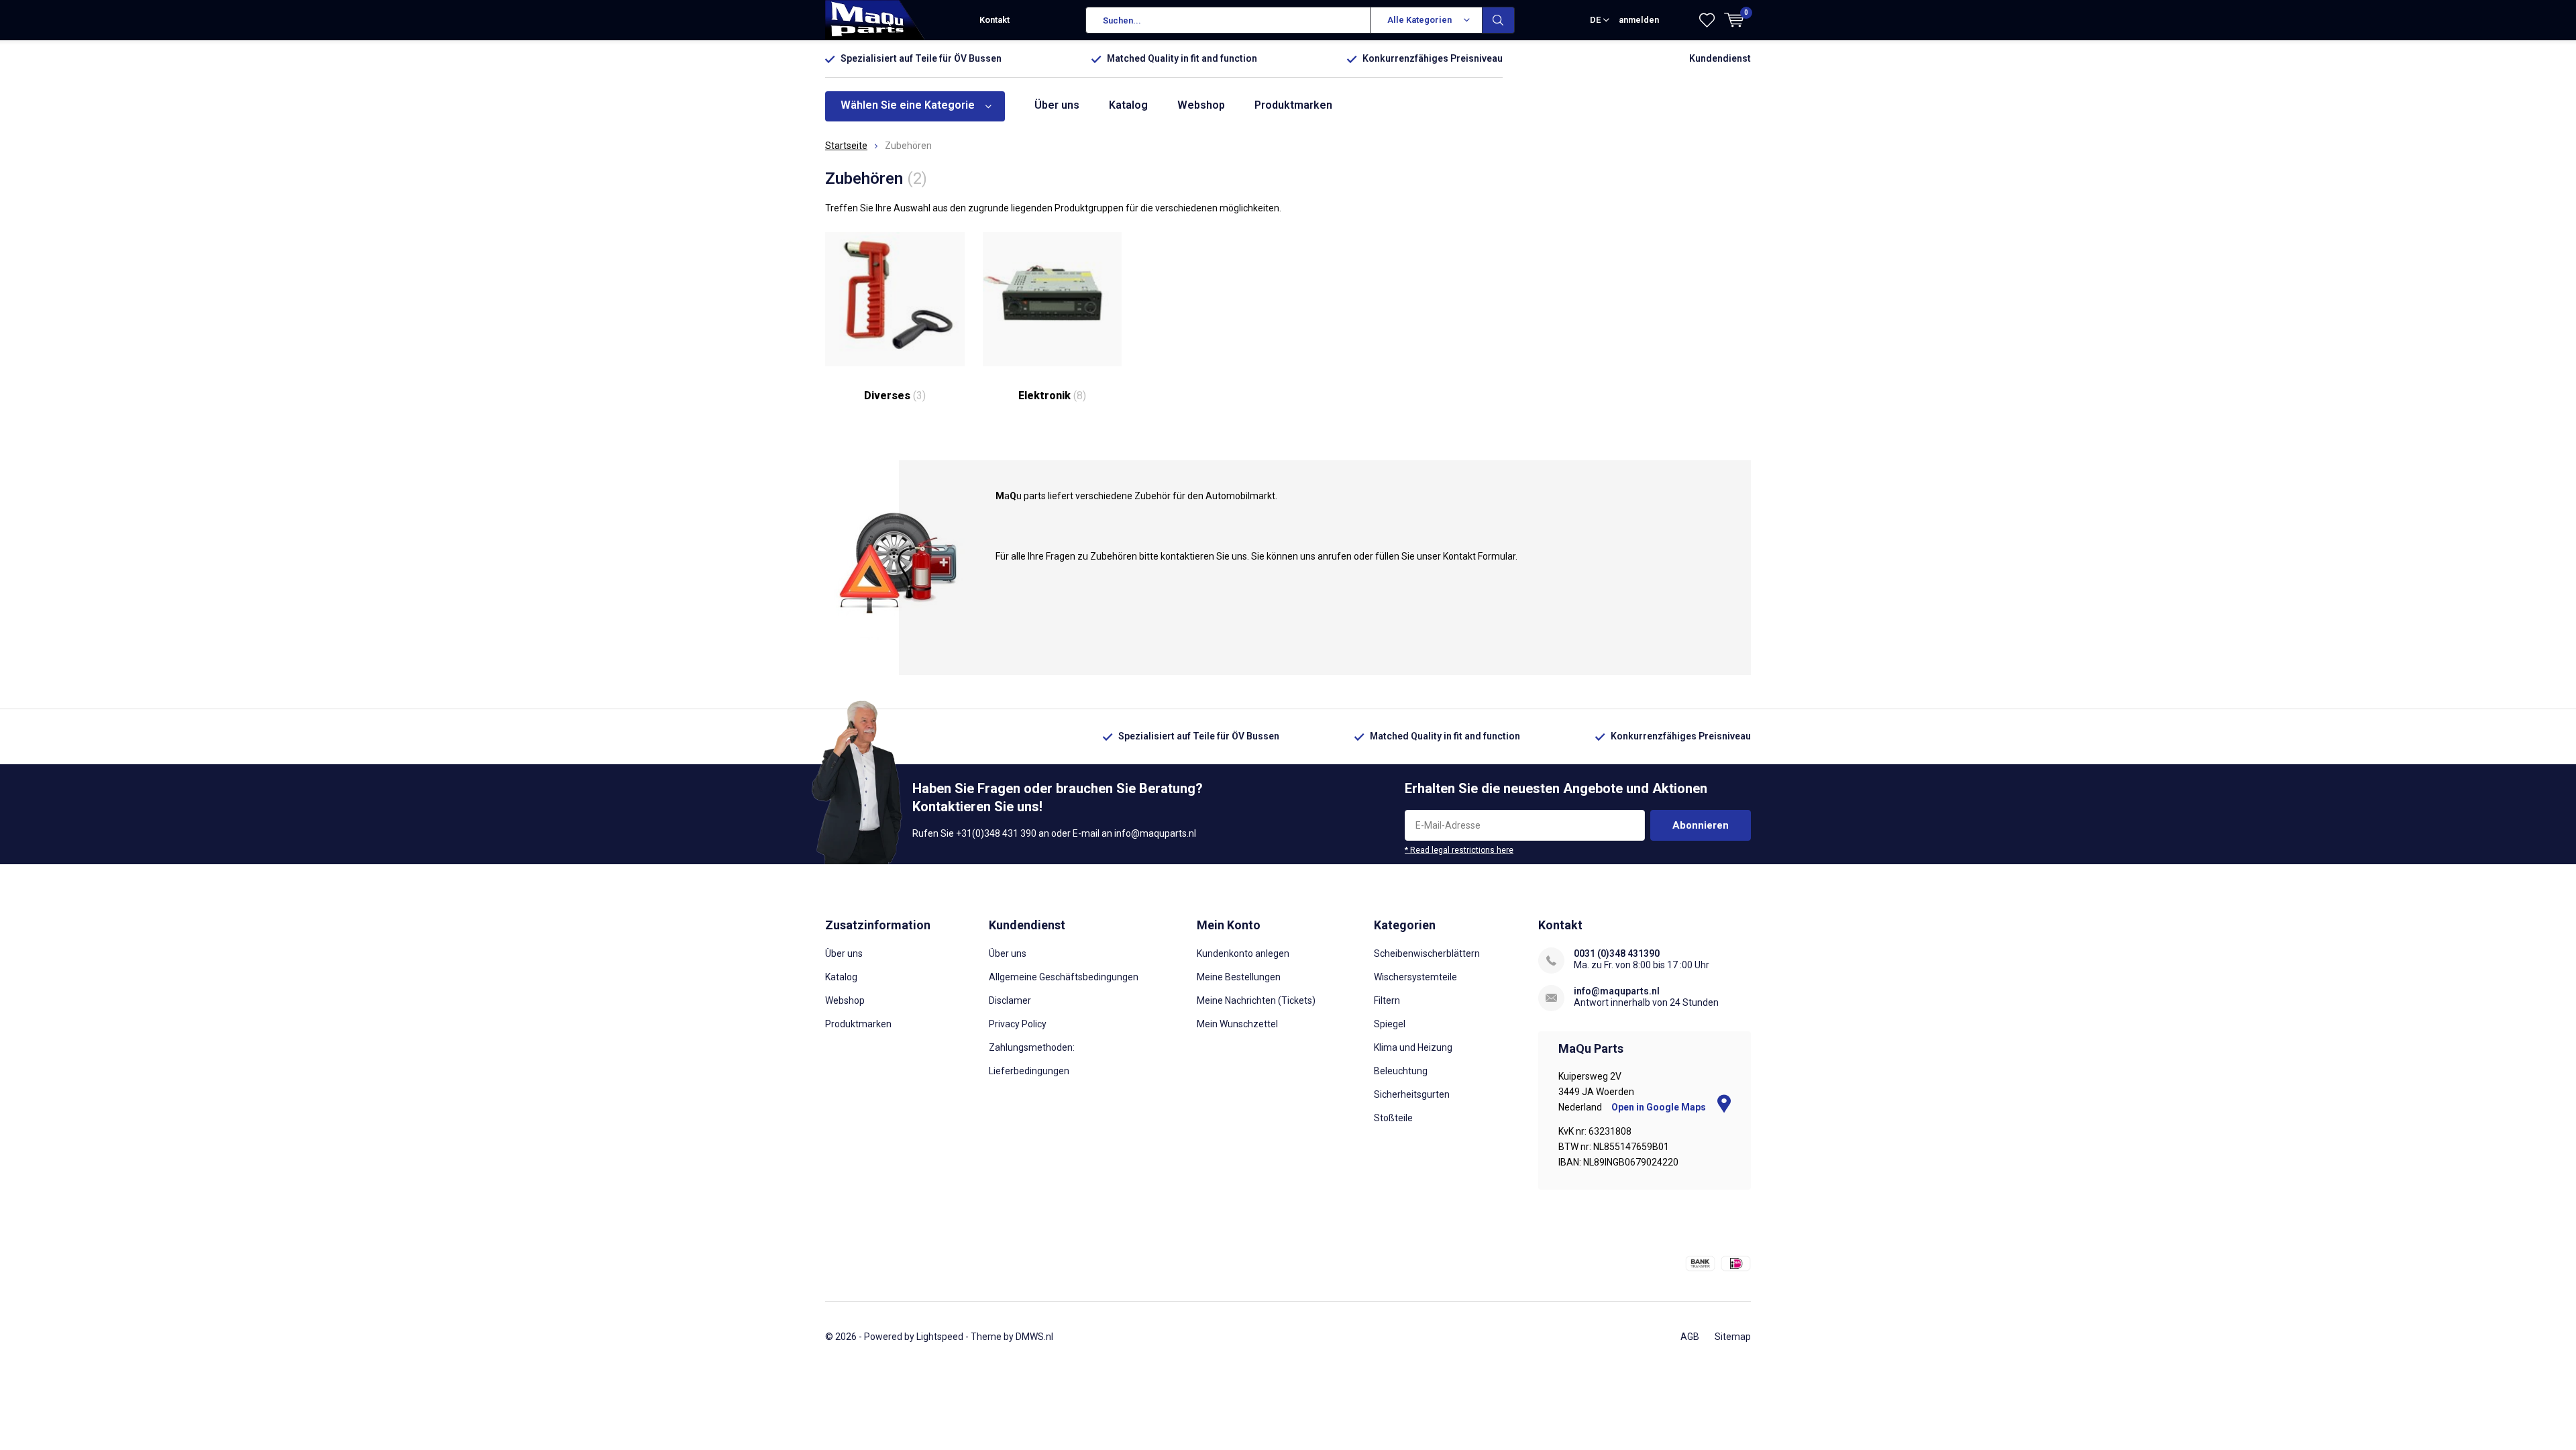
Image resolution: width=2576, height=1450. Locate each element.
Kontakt (995, 20)
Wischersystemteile (1415, 977)
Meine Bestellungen (1239, 977)
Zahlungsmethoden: (1032, 1047)
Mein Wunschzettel (1237, 1024)
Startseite (846, 146)
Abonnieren (1701, 825)
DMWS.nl (1034, 1337)
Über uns (1057, 105)
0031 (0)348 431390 (1617, 953)
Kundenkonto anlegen (1243, 953)
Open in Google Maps (1660, 1107)
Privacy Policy (1018, 1024)
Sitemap (1733, 1337)
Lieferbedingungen (1029, 1071)
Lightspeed (940, 1337)
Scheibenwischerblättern (1427, 953)
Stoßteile (1393, 1118)
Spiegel (1390, 1024)
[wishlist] (1707, 20)
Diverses (895, 396)
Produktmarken (1293, 105)
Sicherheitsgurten (1412, 1094)
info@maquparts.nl (1617, 991)
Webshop (1201, 105)
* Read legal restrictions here (1459, 850)
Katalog (1128, 105)
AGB (1690, 1337)
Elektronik (1052, 396)
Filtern (1387, 1000)
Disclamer (1010, 1000)
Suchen (1499, 20)
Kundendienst (1720, 58)
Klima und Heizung (1413, 1047)
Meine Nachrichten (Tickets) (1256, 1000)
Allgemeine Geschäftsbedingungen (1064, 977)
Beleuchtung (1401, 1071)
